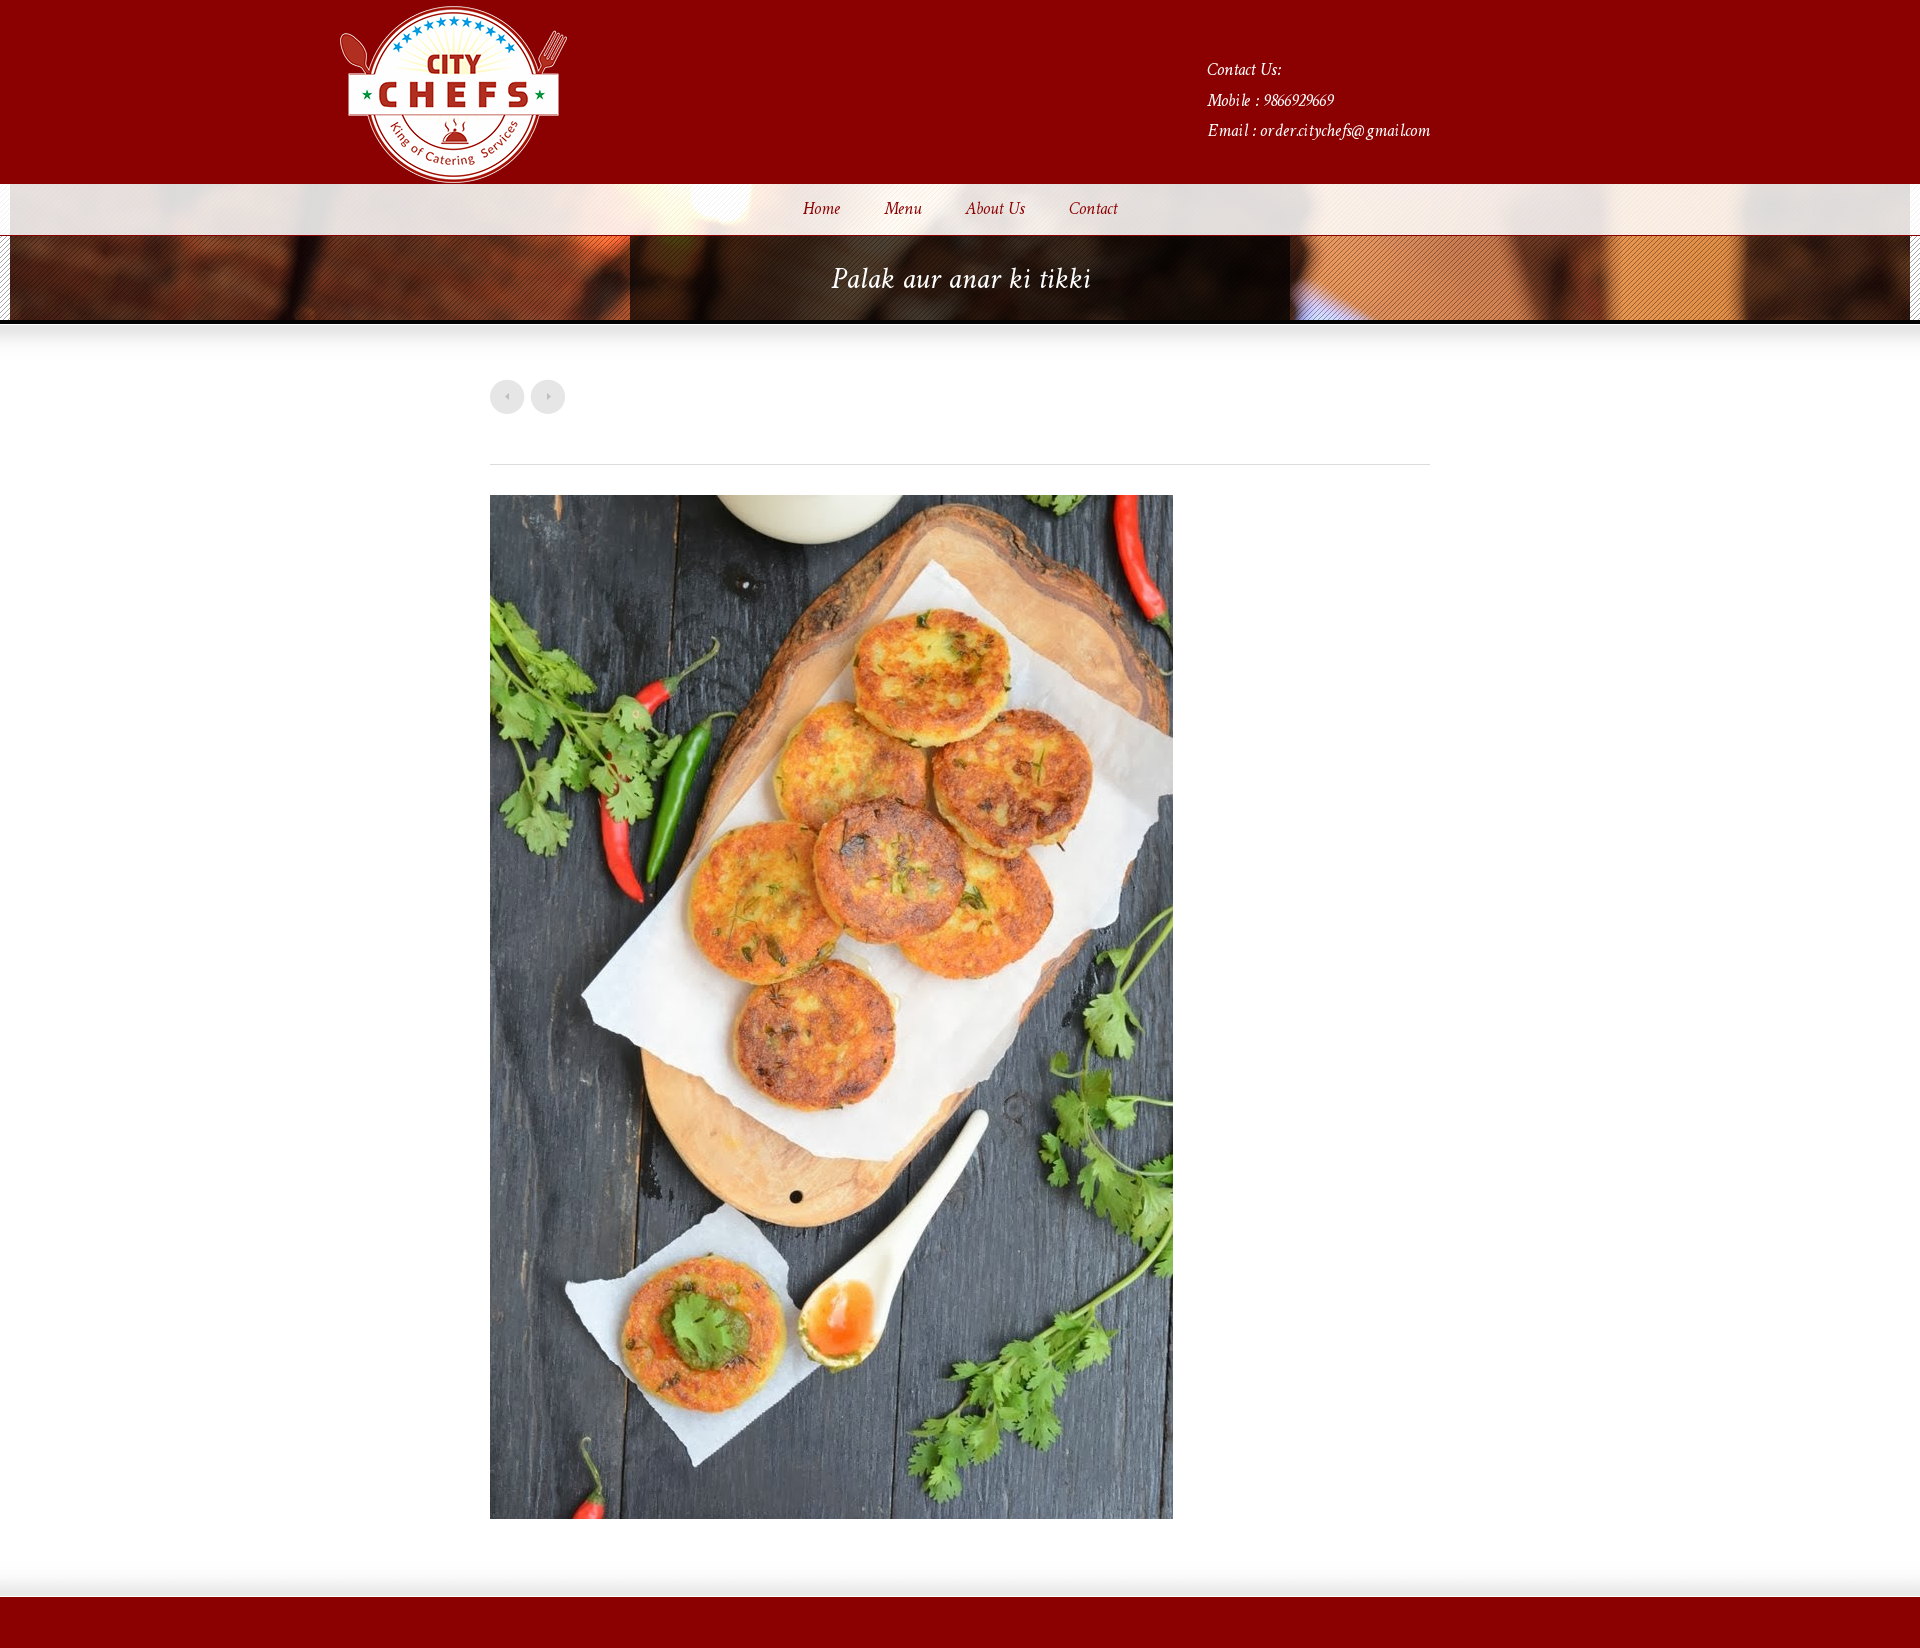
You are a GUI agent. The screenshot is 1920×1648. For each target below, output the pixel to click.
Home (821, 210)
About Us (995, 210)
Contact (1093, 210)
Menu (902, 210)
